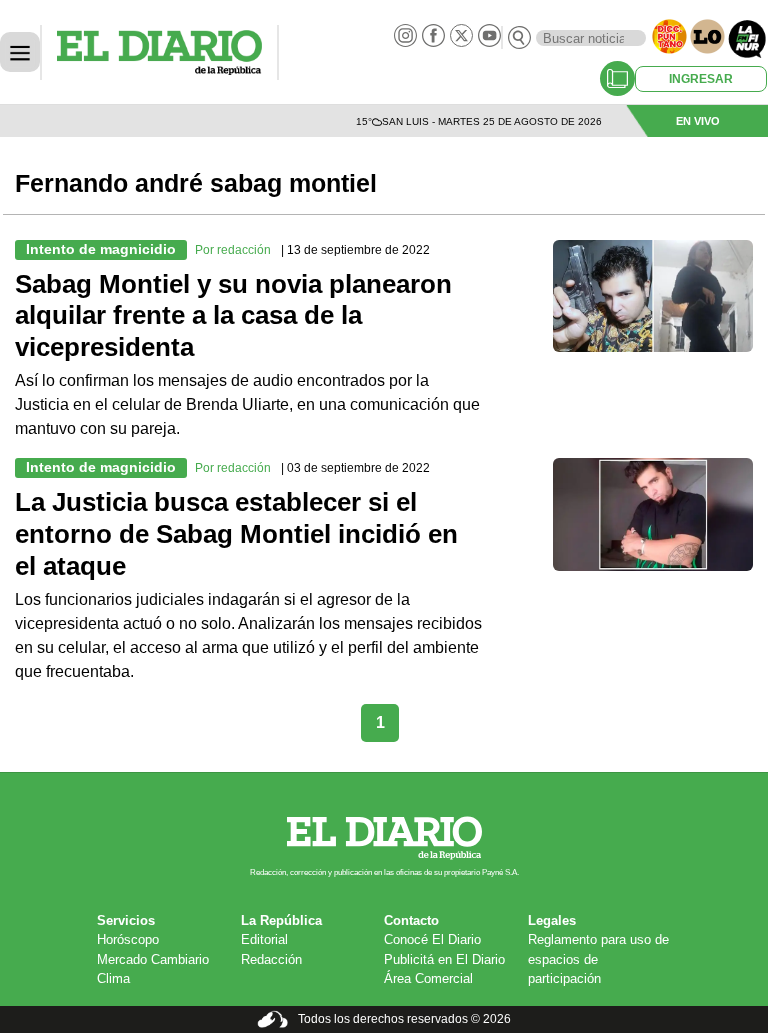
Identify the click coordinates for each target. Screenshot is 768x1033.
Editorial (264, 939)
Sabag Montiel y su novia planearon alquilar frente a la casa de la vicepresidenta (233, 316)
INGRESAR (701, 79)
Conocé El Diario (432, 939)
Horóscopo (128, 939)
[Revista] (617, 78)
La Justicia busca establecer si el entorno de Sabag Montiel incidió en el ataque (236, 534)
